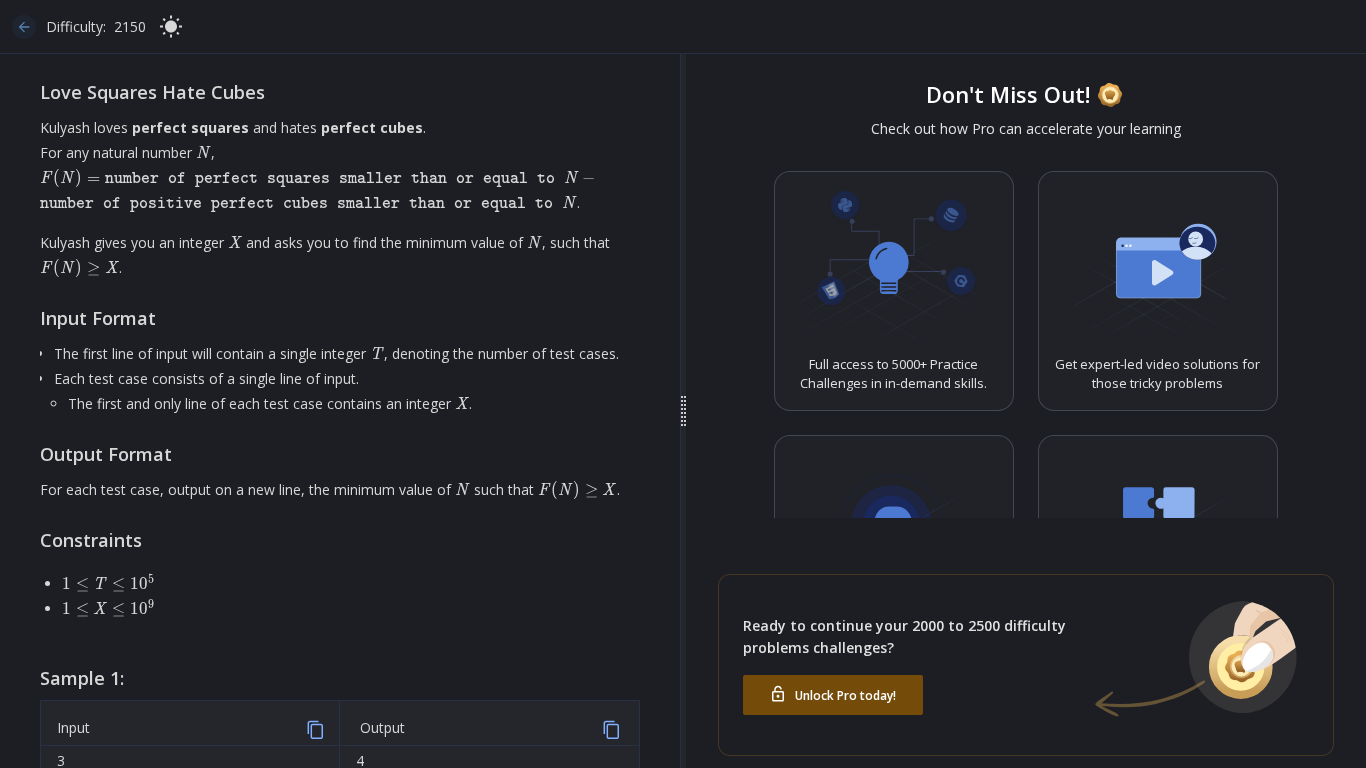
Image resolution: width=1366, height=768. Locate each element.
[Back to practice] (24, 27)
